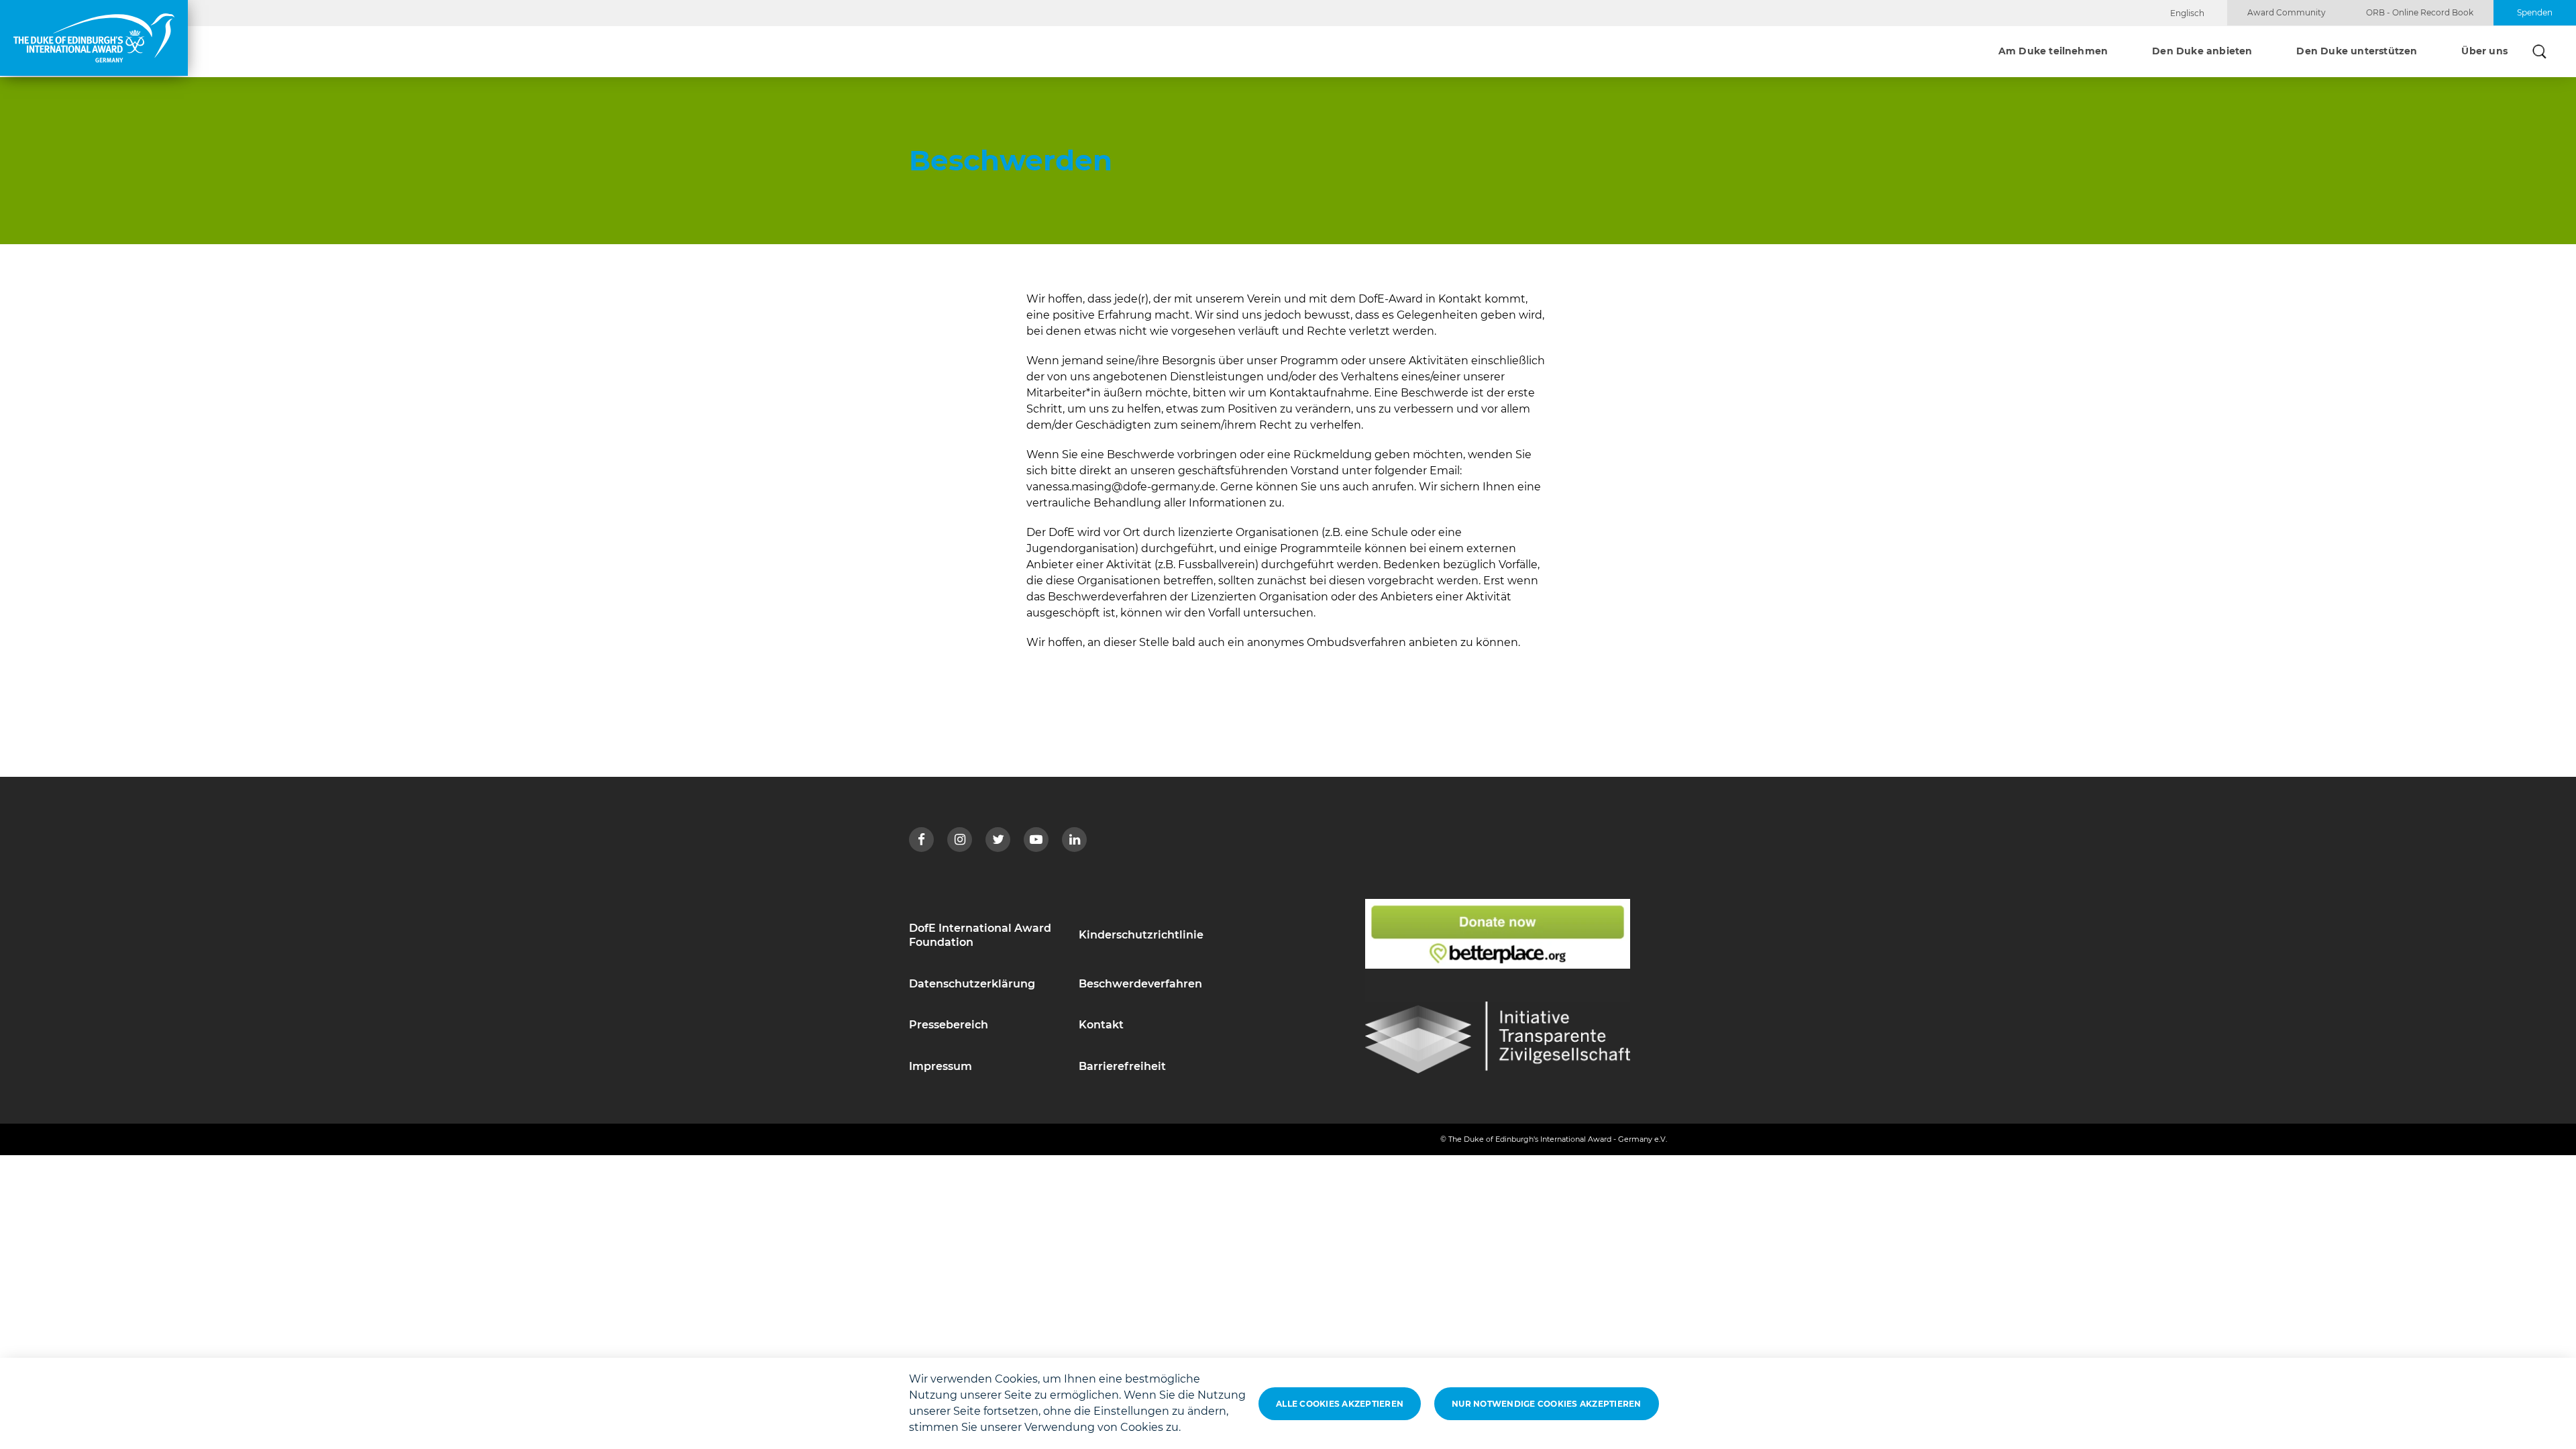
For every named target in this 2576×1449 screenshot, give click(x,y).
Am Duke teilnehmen (2053, 52)
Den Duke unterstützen (2357, 52)
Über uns (2484, 52)
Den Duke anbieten (2202, 52)
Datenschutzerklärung (972, 984)
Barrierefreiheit (1122, 1066)
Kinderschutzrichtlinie (1141, 935)
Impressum (941, 1066)
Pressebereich (949, 1025)
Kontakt (1101, 1025)
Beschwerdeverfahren (1140, 984)
